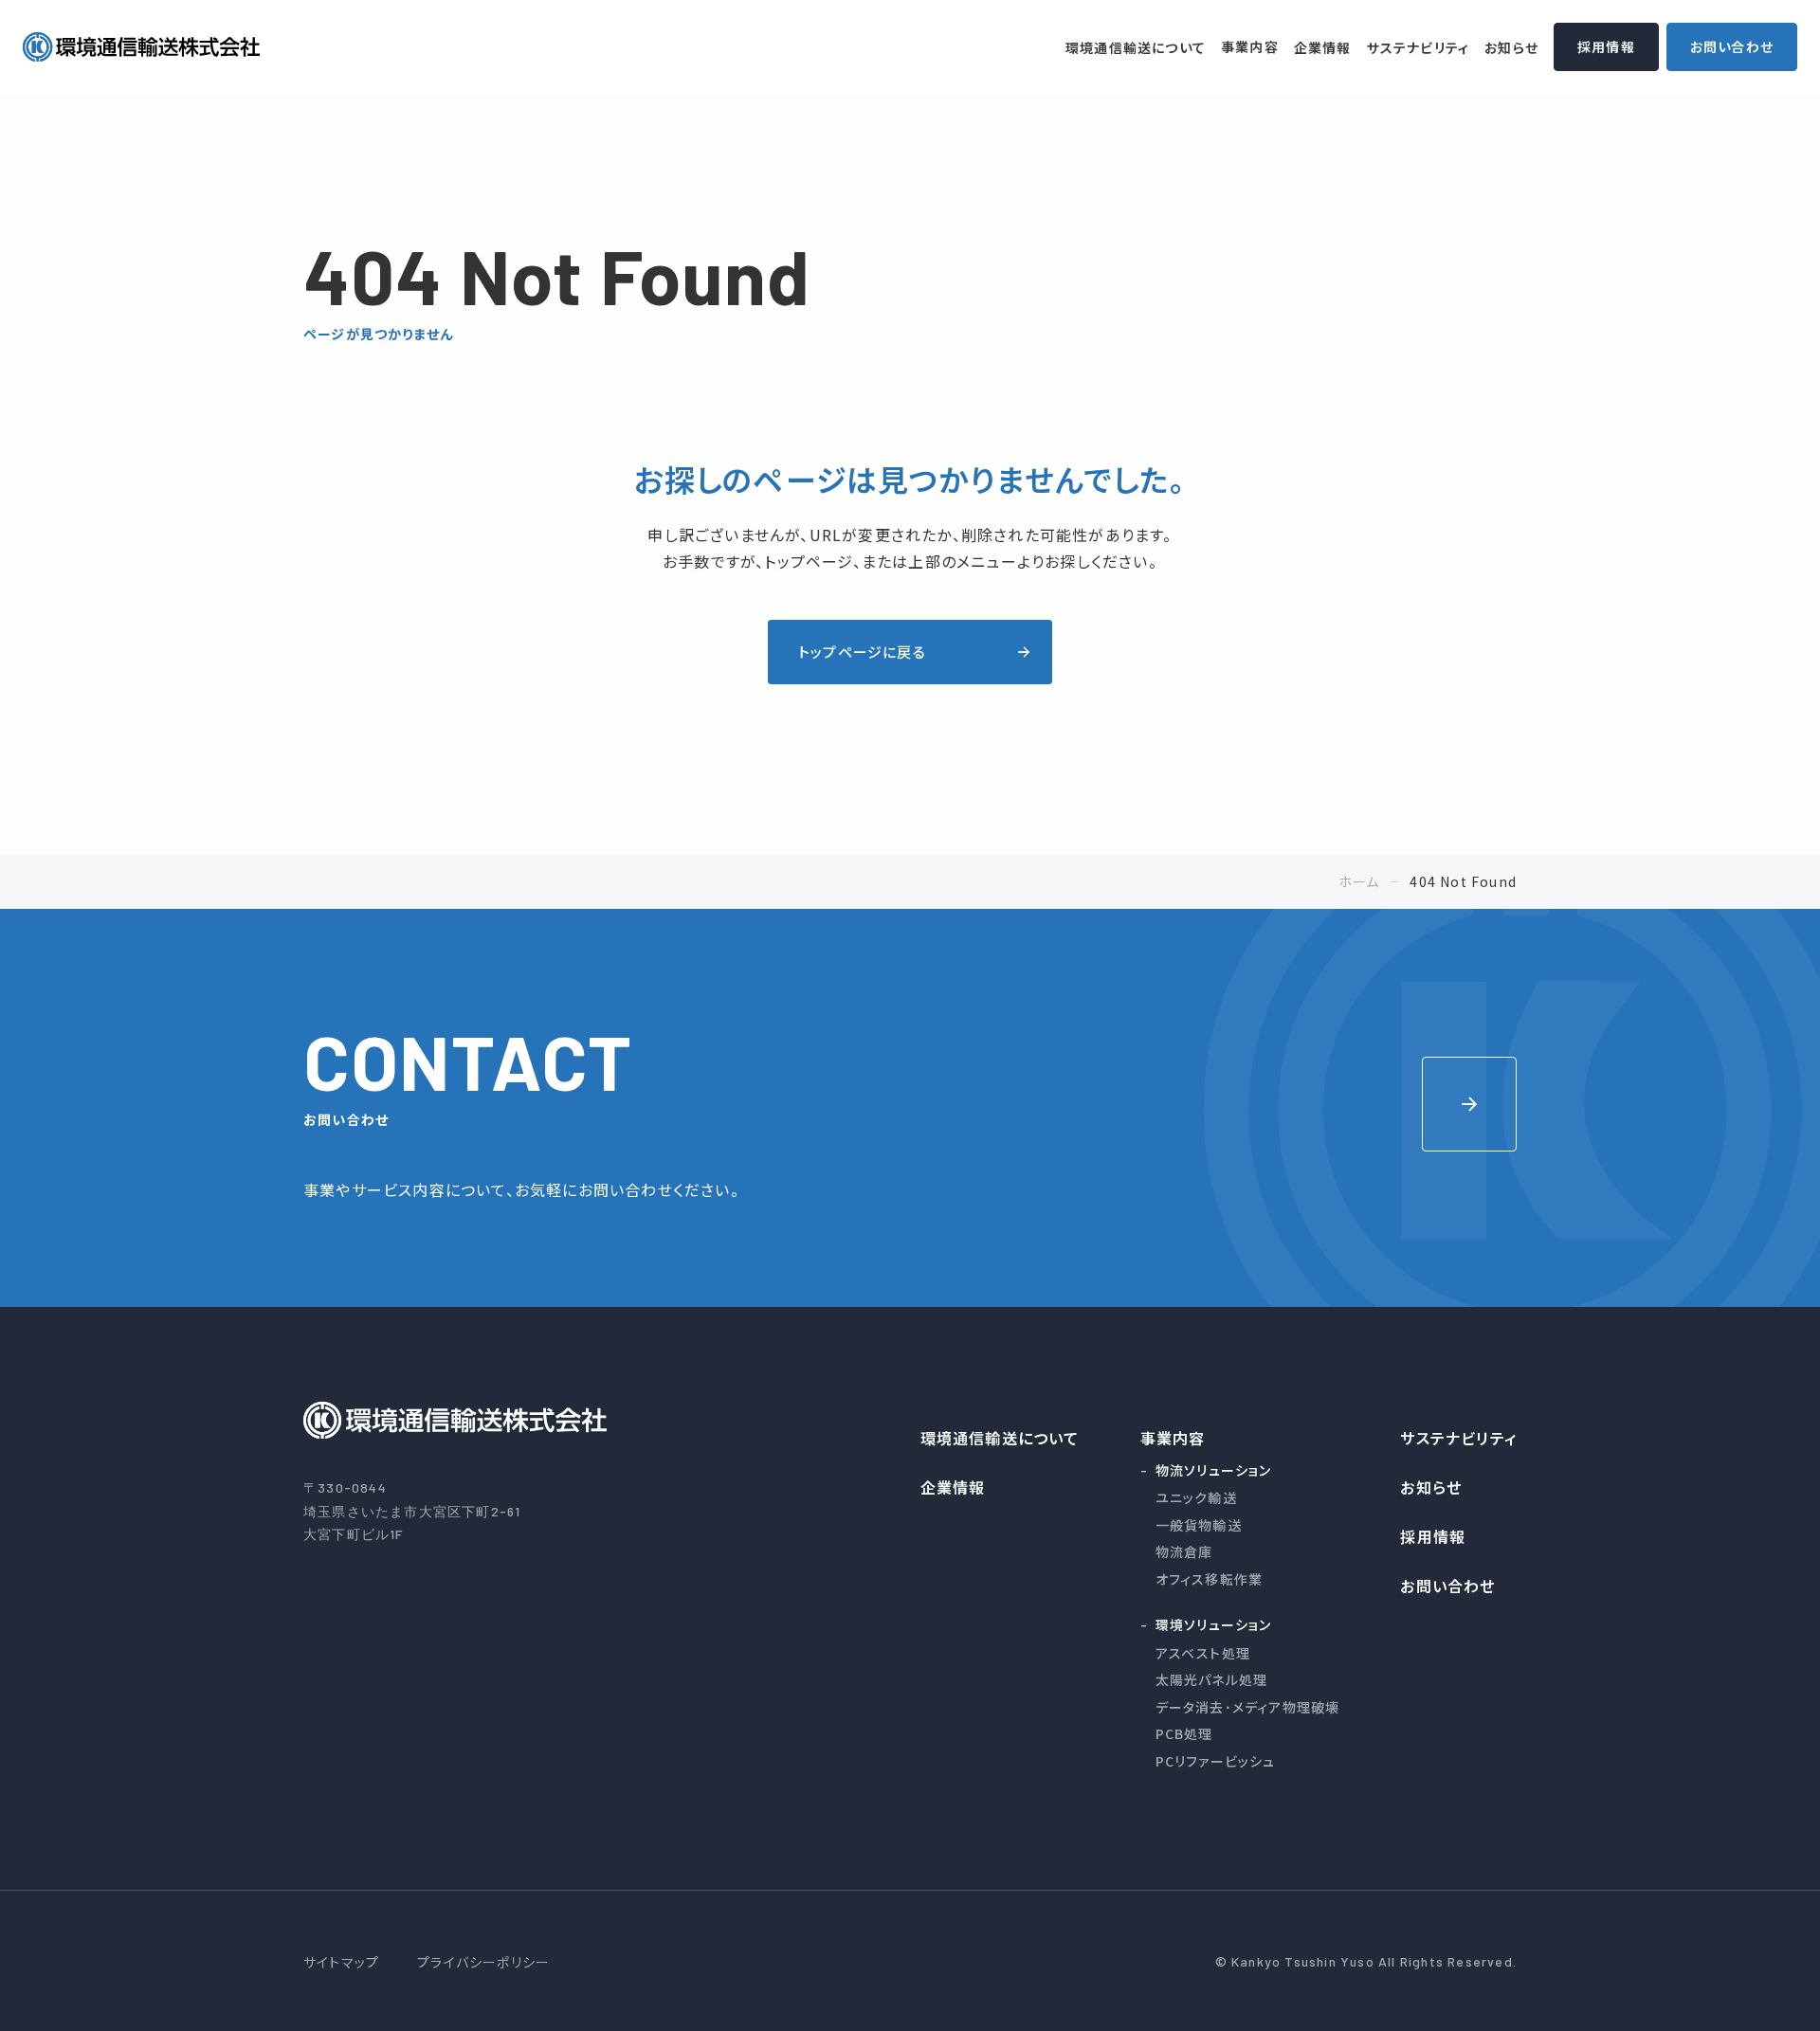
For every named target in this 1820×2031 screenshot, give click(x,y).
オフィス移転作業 (1210, 1579)
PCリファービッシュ (1216, 1761)
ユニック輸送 (1196, 1497)
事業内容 (1250, 46)
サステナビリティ (1419, 47)
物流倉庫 (1184, 1551)
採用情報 (1606, 46)
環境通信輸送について (1136, 47)
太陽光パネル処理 (1212, 1679)
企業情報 (1323, 47)
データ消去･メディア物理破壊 (1248, 1707)
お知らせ (1511, 47)
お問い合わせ (1732, 46)
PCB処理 (1184, 1733)
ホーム (1359, 881)
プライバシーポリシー (483, 1962)
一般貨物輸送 (1199, 1525)
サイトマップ (341, 1962)
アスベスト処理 (1203, 1653)
